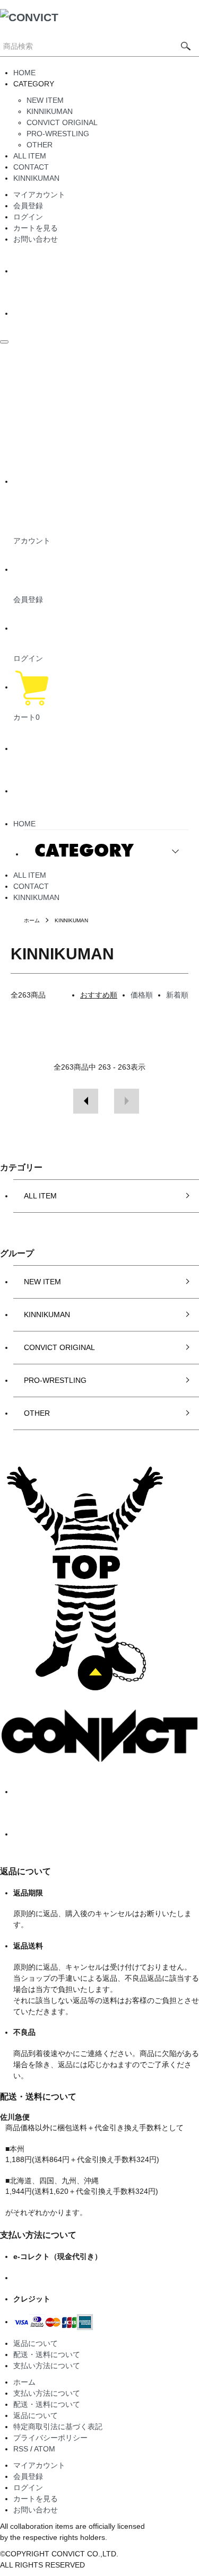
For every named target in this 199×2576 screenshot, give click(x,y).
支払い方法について (47, 2366)
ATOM (45, 2449)
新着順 (177, 995)
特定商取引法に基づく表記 (58, 2427)
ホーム (32, 920)
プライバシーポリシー (50, 2438)
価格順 (142, 995)
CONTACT (31, 167)
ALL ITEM (30, 156)
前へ (86, 1101)
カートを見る (36, 228)
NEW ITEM (45, 100)
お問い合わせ (36, 239)
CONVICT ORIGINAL (62, 122)
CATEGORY (84, 850)
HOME (24, 73)
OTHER (40, 145)
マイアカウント (39, 195)
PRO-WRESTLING (58, 134)
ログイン (28, 217)
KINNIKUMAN (50, 111)
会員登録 (28, 206)
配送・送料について (47, 2354)
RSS (21, 2449)
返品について (36, 2343)
